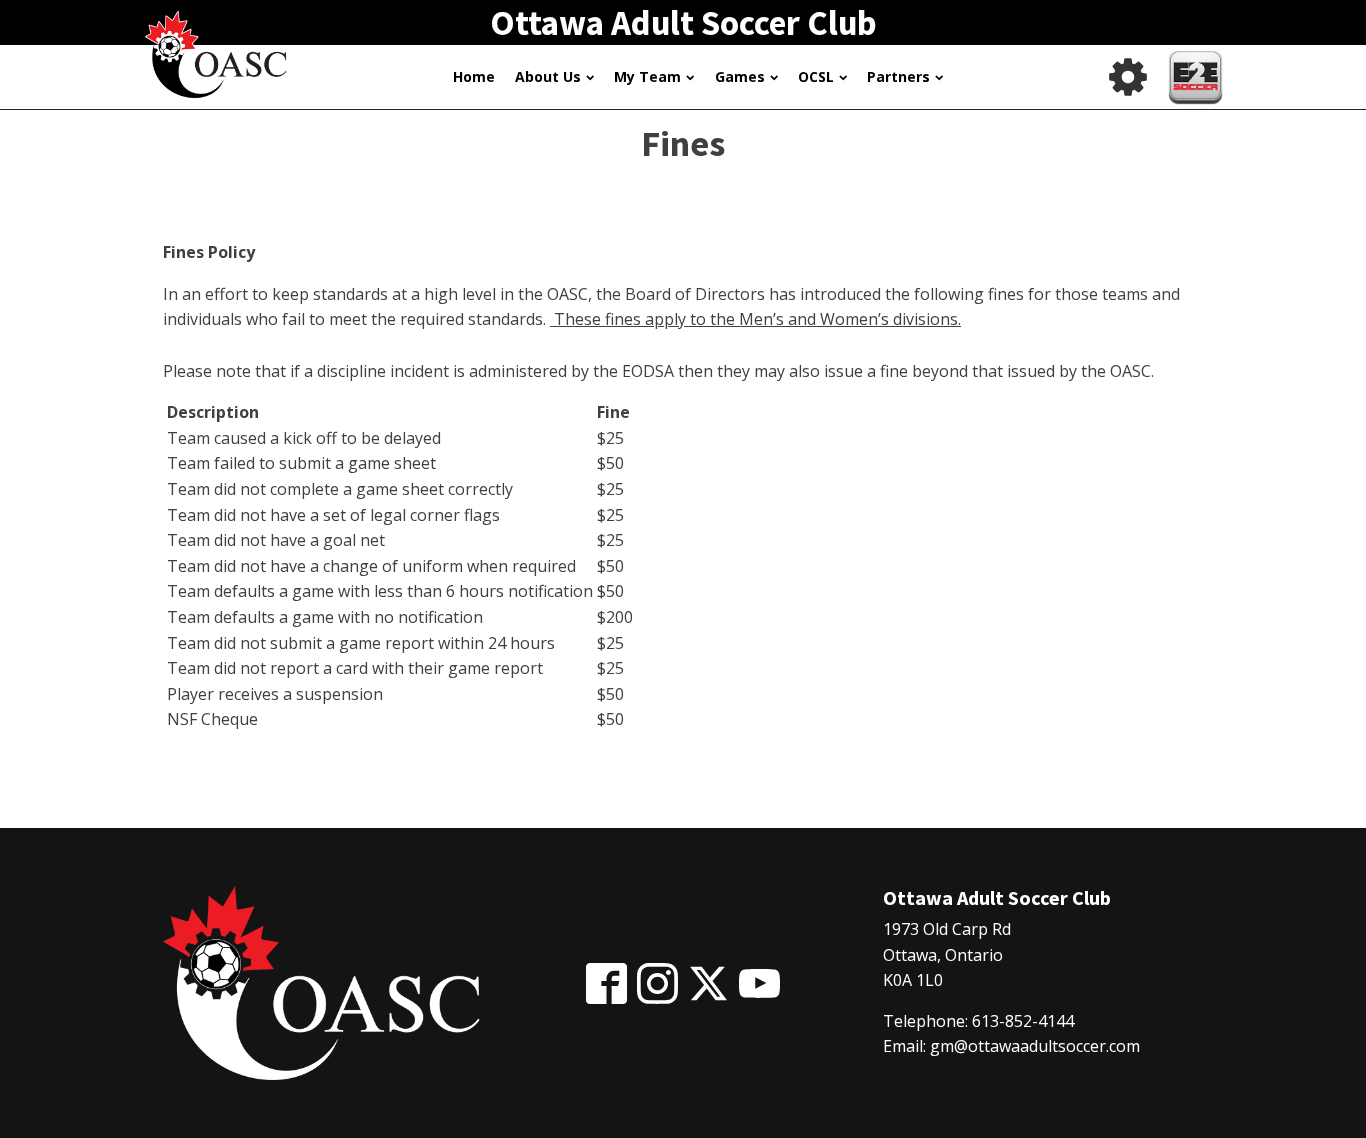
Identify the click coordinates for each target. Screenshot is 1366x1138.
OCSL (816, 76)
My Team (647, 76)
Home (474, 76)
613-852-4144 (1023, 1021)
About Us (548, 76)
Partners (898, 76)
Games (740, 76)
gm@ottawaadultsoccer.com (1035, 1046)
